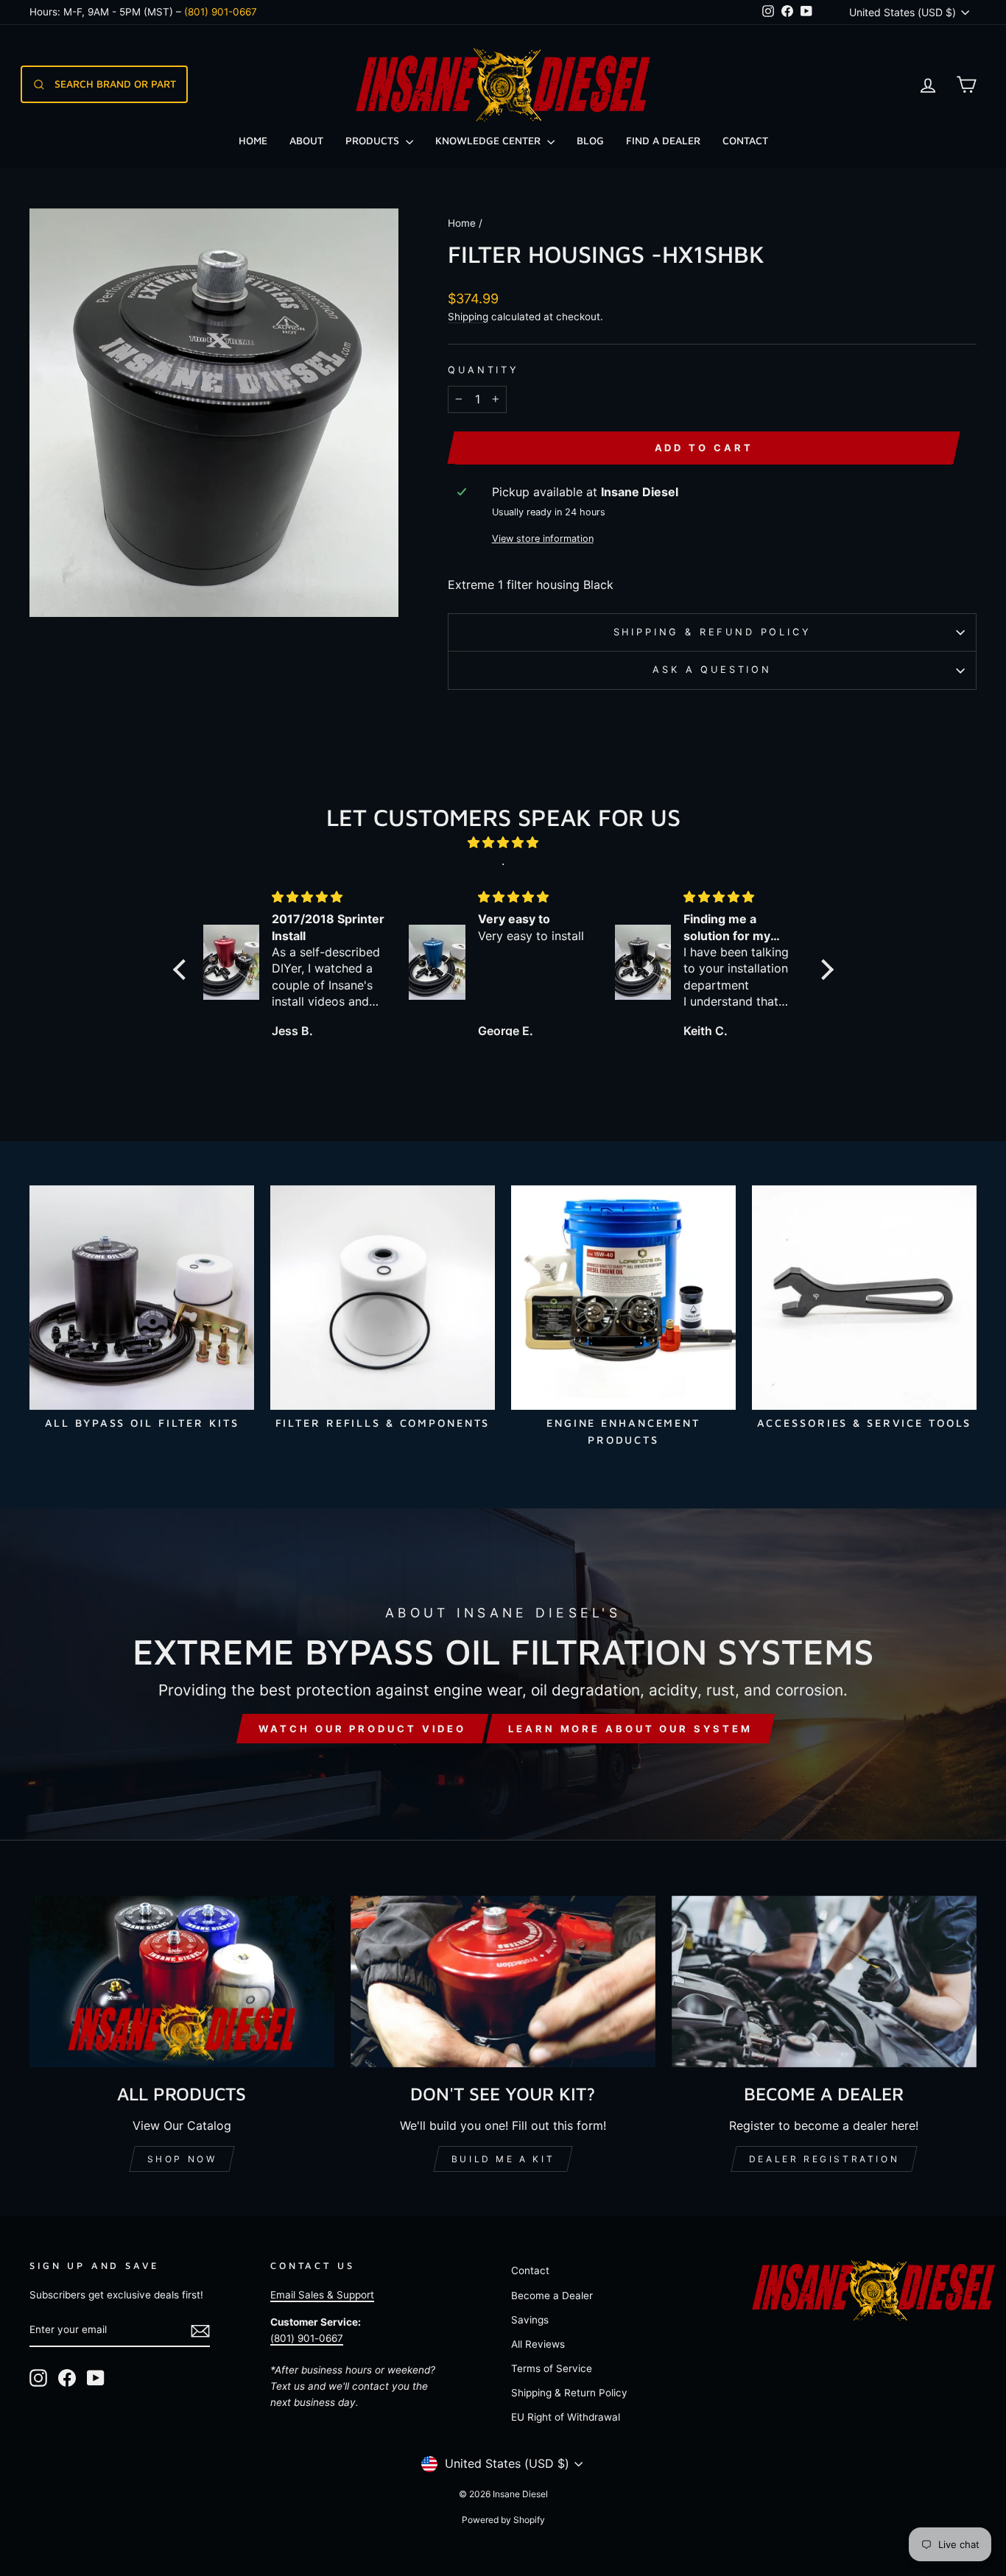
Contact (745, 140)
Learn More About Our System (630, 1729)
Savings (530, 2320)
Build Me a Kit (503, 2159)
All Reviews (538, 2344)
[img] (503, 843)
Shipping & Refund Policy (713, 632)
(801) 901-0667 (307, 2338)
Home (253, 140)
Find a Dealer (663, 140)
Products (374, 140)
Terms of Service (552, 2368)
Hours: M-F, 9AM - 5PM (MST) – (143, 12)
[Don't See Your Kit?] (503, 1982)
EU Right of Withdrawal (566, 2417)
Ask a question (712, 670)
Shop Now (182, 2159)
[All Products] (182, 1982)
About (306, 140)
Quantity (483, 370)
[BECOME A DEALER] (824, 1982)
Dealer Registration (824, 2159)
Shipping (468, 317)
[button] (183, 970)
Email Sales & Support (322, 2295)
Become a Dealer (552, 2296)
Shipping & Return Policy (569, 2393)
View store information (543, 539)
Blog (590, 140)
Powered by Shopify (503, 2520)
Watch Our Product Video (362, 1729)
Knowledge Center (489, 140)
